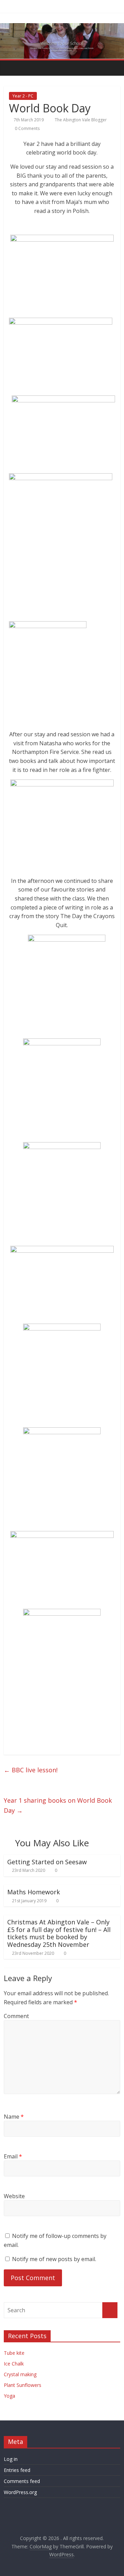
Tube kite (14, 2353)
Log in (11, 2459)
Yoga (9, 2396)
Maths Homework (34, 1892)
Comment (16, 2016)
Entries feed (17, 2470)
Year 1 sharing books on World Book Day (58, 1805)
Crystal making (20, 2374)
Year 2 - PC (23, 96)
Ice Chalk (14, 2364)
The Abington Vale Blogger (81, 120)
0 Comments (27, 128)
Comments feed (22, 2481)
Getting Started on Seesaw (47, 1862)
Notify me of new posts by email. (54, 2259)
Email (13, 2156)
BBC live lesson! (31, 1770)
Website (14, 2196)
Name (14, 2117)
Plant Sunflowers (23, 2385)
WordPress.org (20, 2492)
